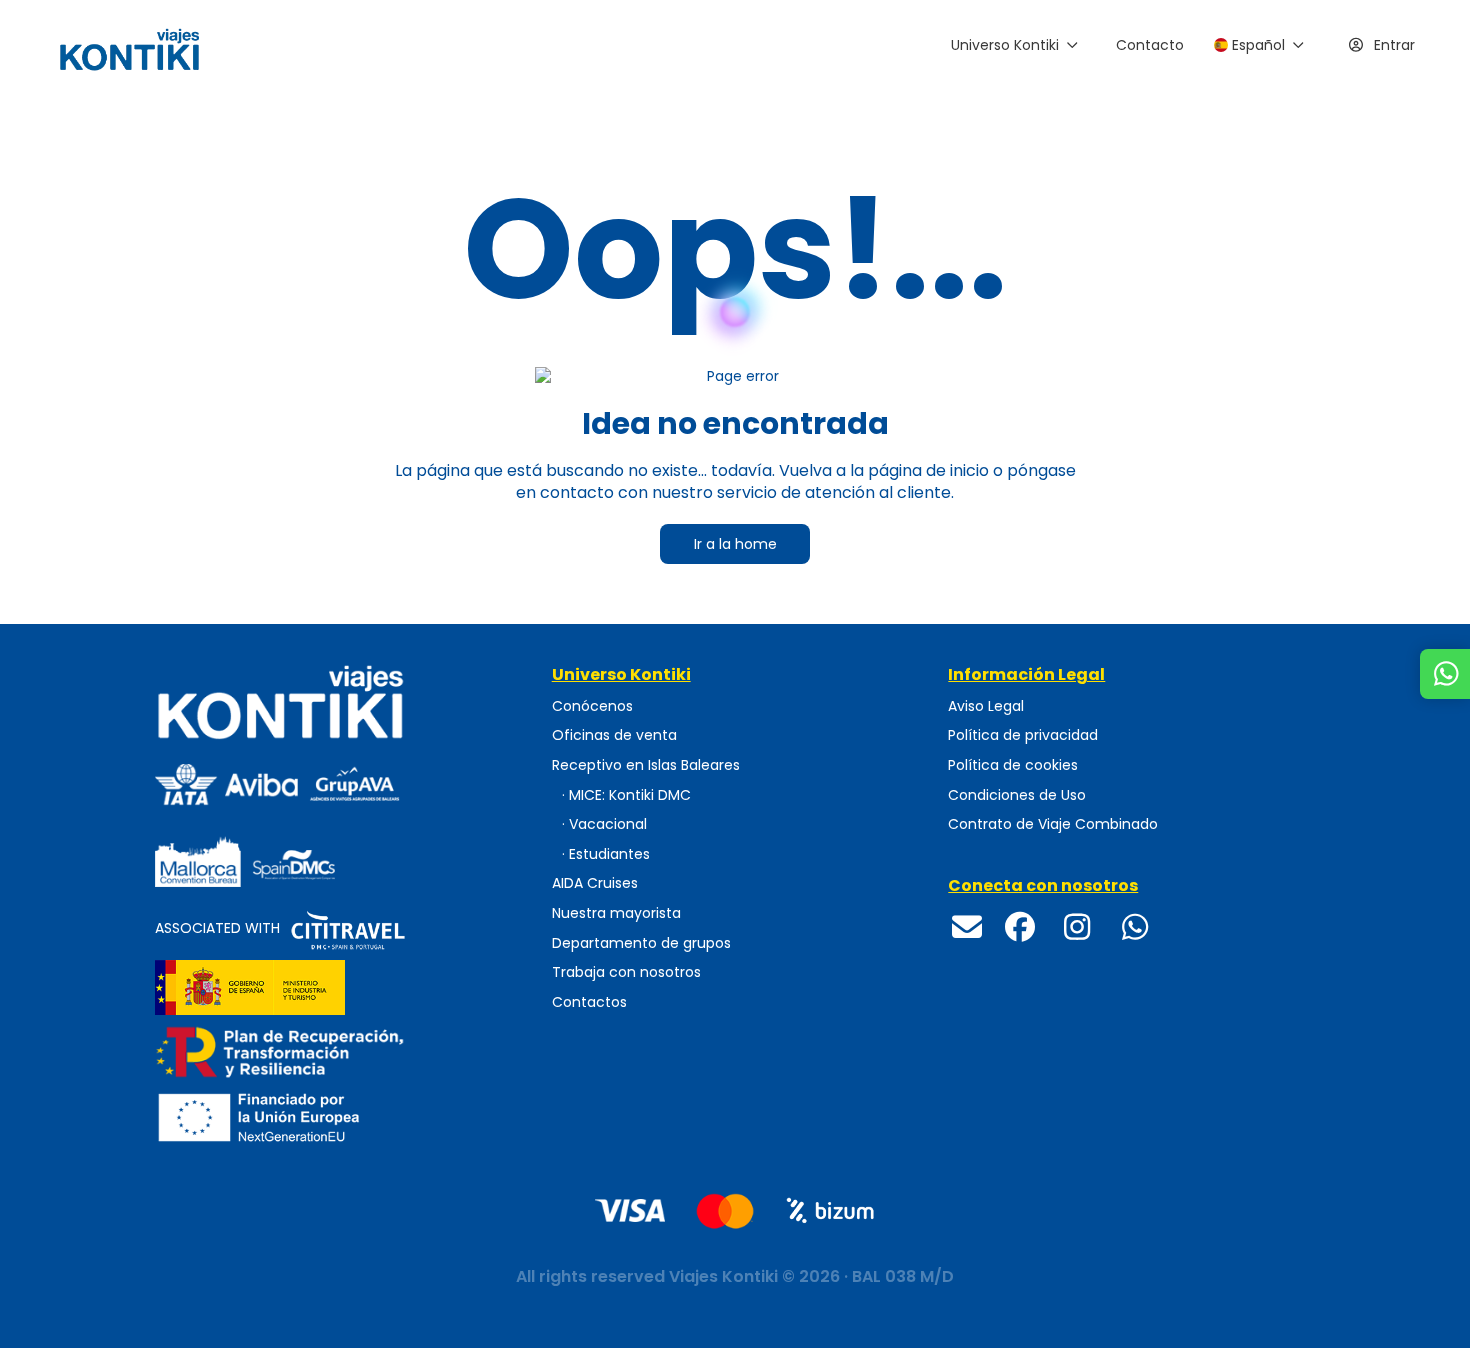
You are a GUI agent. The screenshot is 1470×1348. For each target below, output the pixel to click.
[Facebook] (1020, 927)
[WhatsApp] (1135, 928)
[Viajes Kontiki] (338, 701)
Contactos (589, 1002)
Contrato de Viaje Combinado (1053, 824)
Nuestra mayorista (616, 913)
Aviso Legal (986, 706)
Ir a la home (735, 544)
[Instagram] (1077, 927)
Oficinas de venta (614, 735)
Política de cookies (1013, 765)
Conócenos (592, 706)
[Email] (967, 928)
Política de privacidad (1023, 735)
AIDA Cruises (595, 883)
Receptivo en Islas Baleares (646, 765)
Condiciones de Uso (1017, 795)
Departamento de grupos (641, 943)
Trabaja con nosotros (626, 972)
